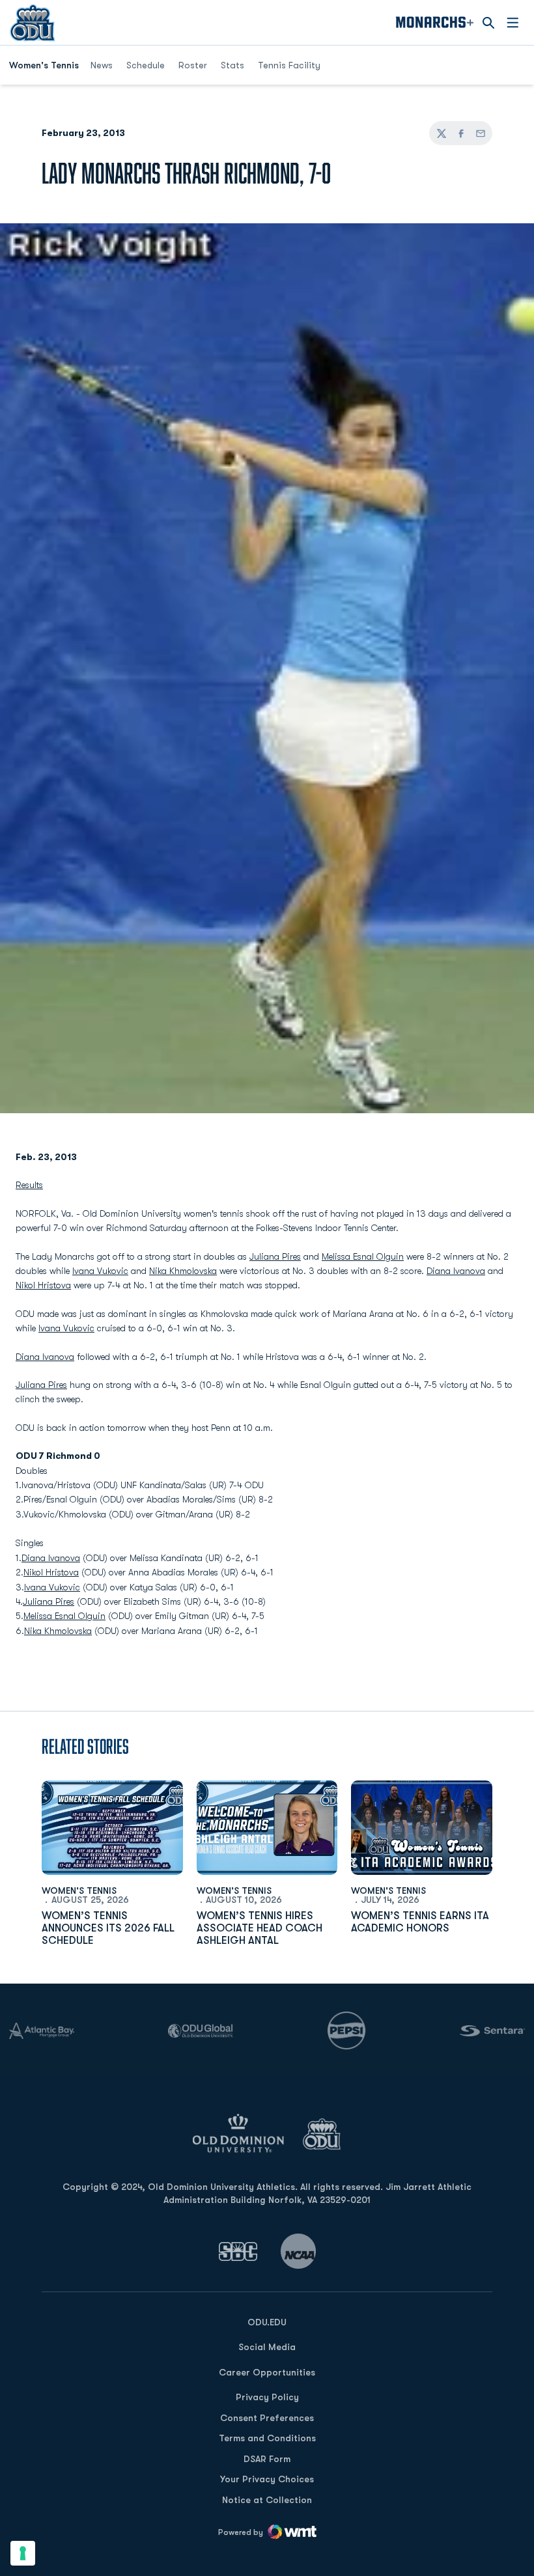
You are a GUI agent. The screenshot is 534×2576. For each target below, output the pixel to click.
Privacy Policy (267, 2397)
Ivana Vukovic (100, 1271)
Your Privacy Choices (267, 2479)
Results (29, 1185)
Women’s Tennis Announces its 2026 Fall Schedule (108, 1928)
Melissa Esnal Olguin (363, 1256)
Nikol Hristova (43, 1285)
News (102, 65)
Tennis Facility (289, 65)
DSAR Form (267, 2459)
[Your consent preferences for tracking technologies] (23, 2553)
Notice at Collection (267, 2500)
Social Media (267, 2347)
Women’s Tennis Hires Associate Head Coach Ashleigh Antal (260, 1928)
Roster (193, 65)
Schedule (146, 65)
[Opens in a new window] (238, 2251)
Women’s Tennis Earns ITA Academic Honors (420, 1922)
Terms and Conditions (267, 2438)
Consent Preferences (267, 2418)
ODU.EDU (267, 2322)
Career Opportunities (267, 2372)
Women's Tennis (79, 1890)
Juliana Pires (275, 1256)
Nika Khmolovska (183, 1271)
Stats (232, 65)
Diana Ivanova (456, 1271)
